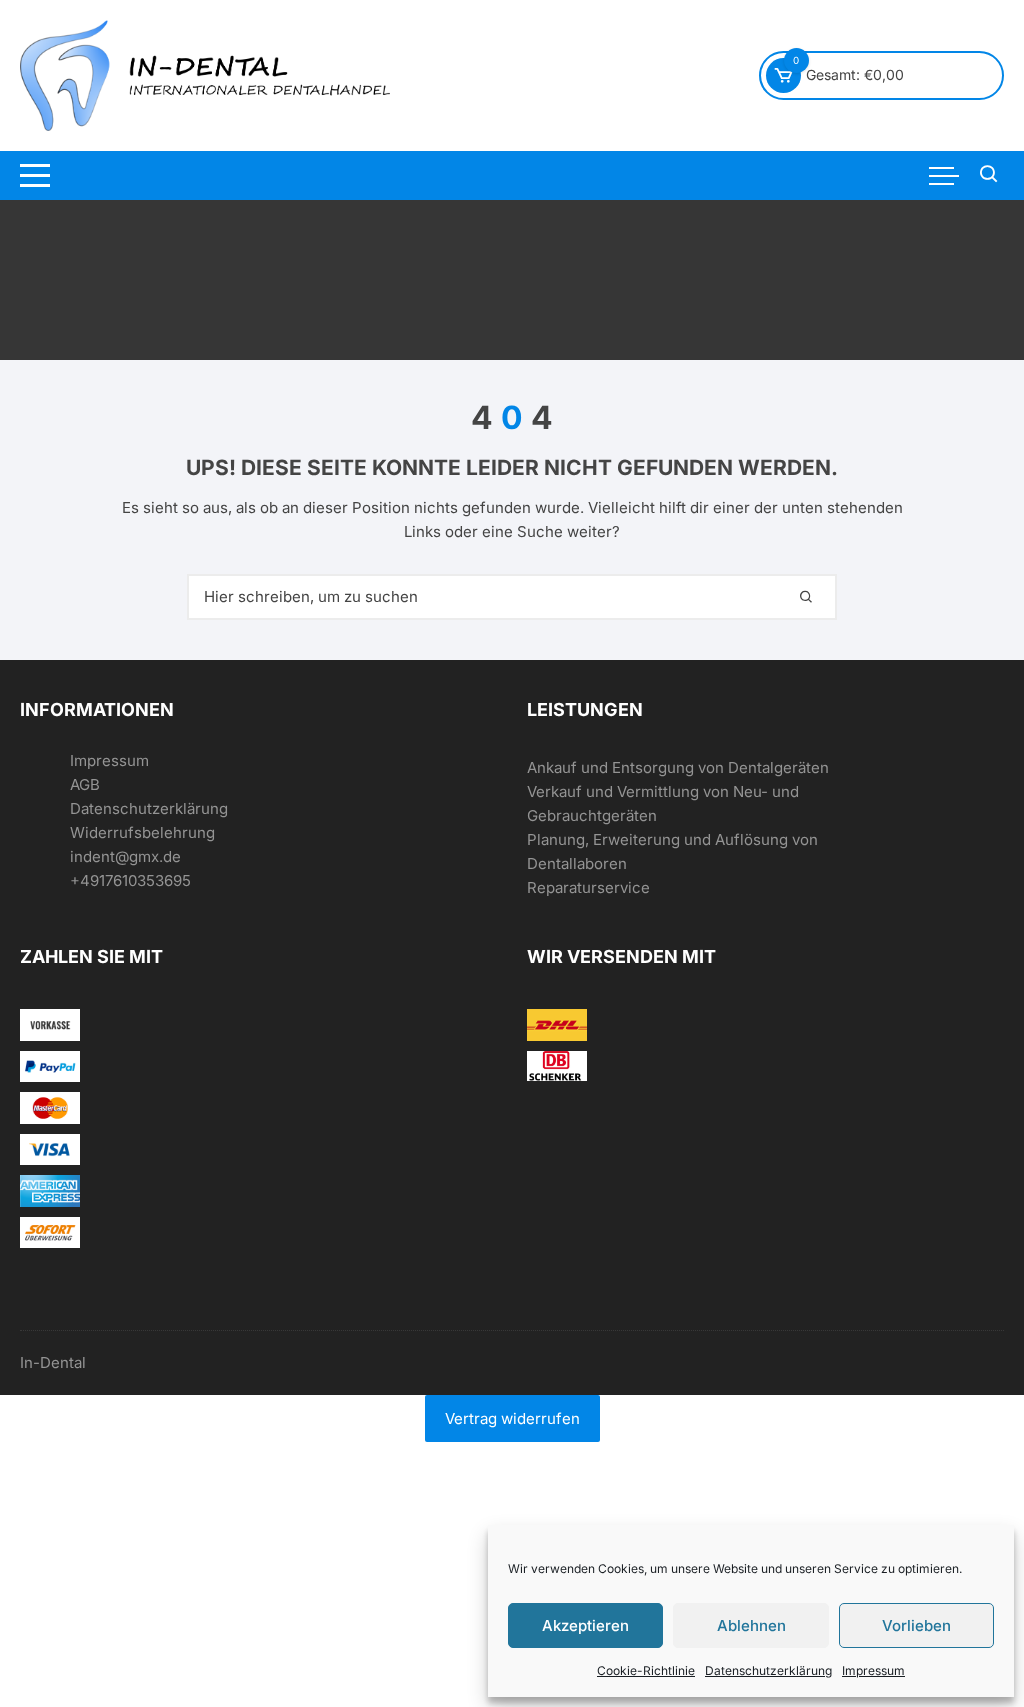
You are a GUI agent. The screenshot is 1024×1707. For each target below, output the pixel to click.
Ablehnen (751, 1625)
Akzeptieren (585, 1625)
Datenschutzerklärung (768, 1670)
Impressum (873, 1670)
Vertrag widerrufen (512, 1418)
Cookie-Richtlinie (646, 1670)
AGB (85, 784)
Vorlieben (916, 1625)
